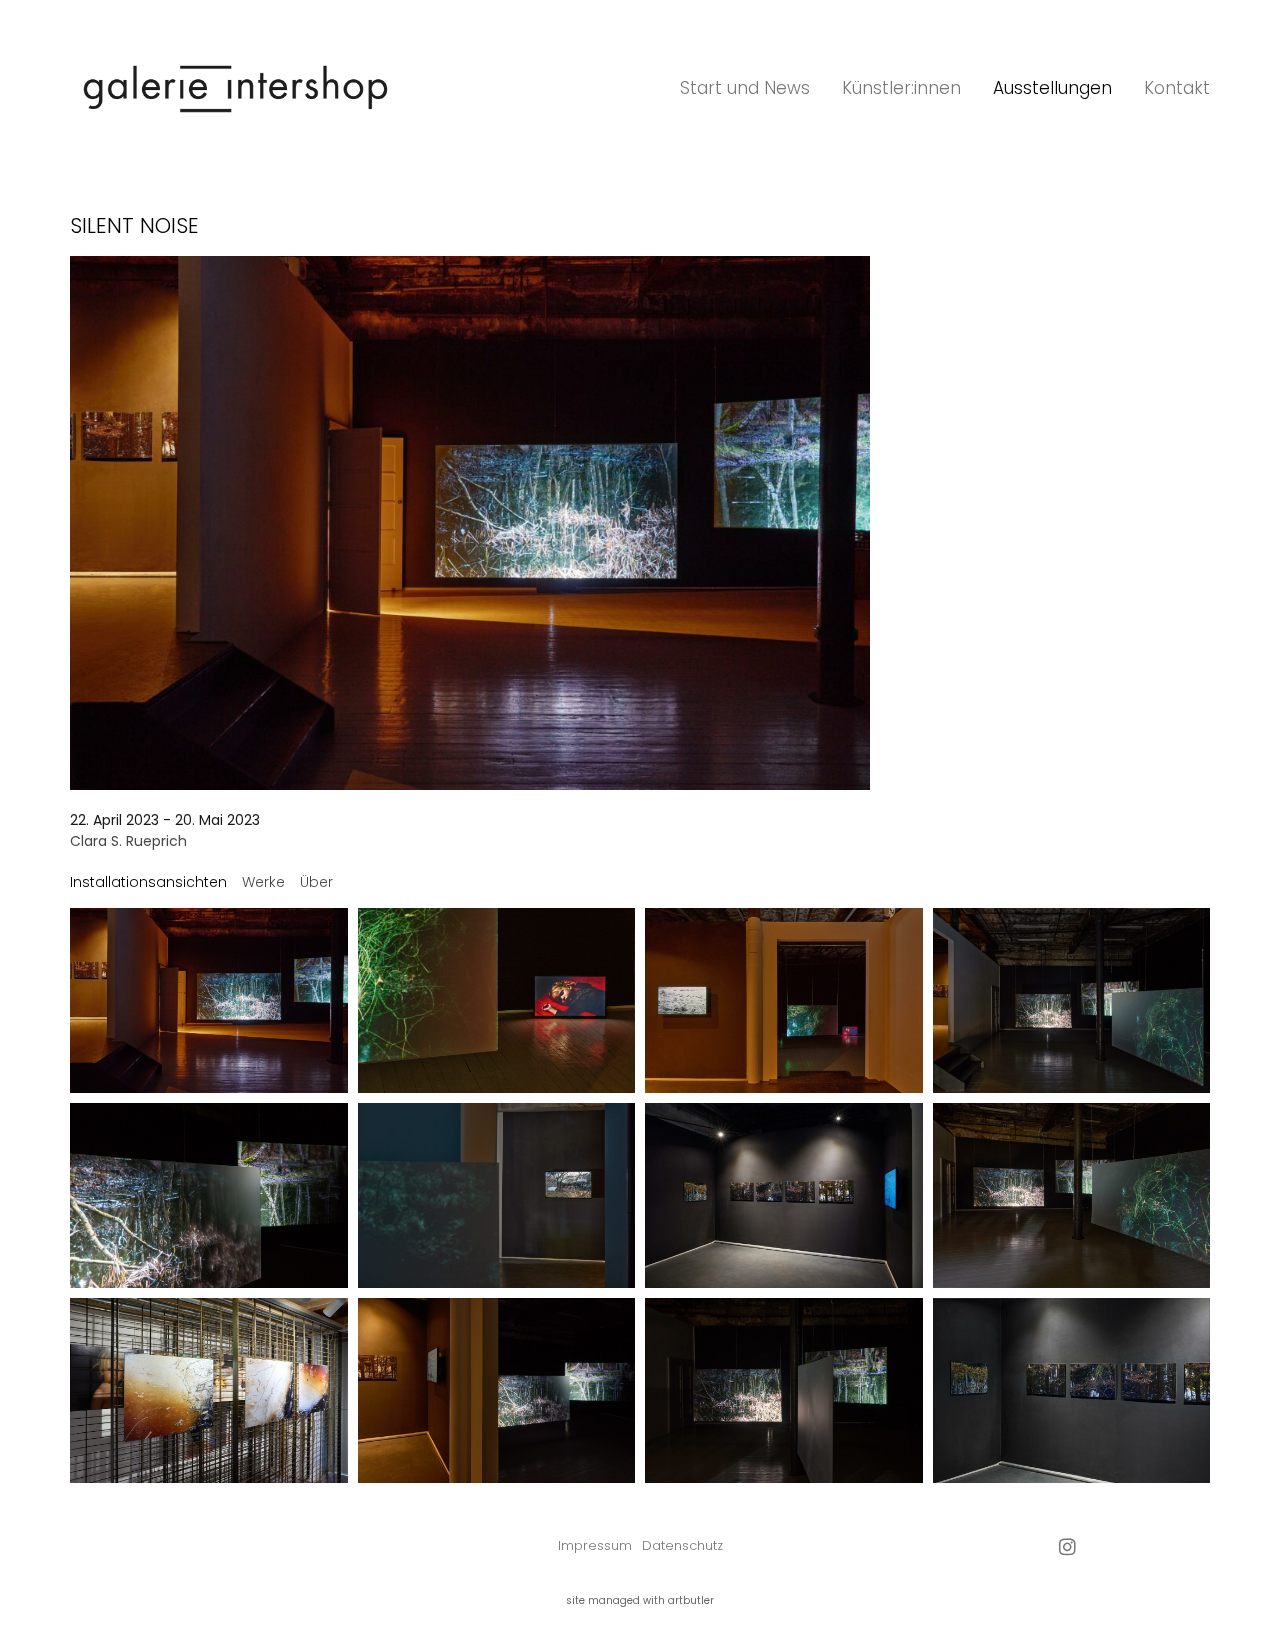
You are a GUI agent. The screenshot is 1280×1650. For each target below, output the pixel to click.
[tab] (148, 882)
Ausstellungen (1052, 88)
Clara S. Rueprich (128, 841)
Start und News (745, 88)
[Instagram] (1067, 1546)
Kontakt (1177, 88)
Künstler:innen (901, 88)
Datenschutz (682, 1545)
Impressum (595, 1545)
